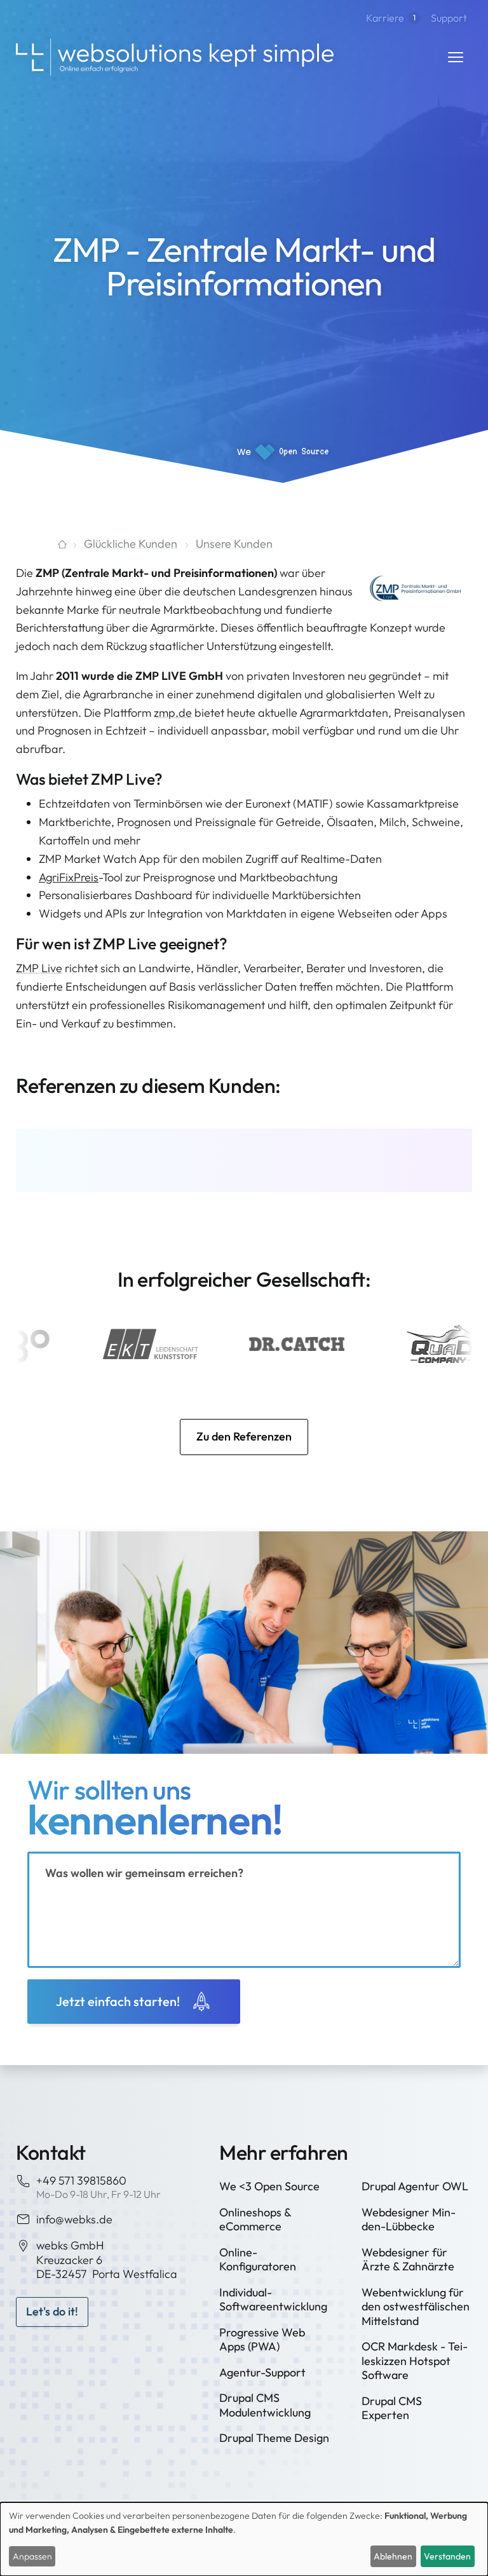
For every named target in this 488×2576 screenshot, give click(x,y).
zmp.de (173, 713)
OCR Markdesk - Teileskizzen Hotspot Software (415, 2361)
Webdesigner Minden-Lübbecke (409, 2220)
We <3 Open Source (269, 2186)
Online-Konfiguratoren (258, 2260)
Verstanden (447, 2556)
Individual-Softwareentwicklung (273, 2300)
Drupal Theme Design (274, 2438)
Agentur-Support (262, 2372)
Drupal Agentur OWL (415, 2186)
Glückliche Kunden (131, 544)
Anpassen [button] (32, 2556)
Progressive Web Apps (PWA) (262, 2340)
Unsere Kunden (234, 544)
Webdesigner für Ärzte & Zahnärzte (408, 2260)
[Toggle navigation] (456, 57)
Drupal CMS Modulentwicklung (265, 2405)
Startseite (41, 544)
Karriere (391, 18)
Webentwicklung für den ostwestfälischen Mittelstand (416, 2307)
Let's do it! (52, 2311)
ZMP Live (39, 968)
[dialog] (244, 2539)
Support (449, 18)
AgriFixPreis (69, 877)
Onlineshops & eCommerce (255, 2220)
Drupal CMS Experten (392, 2408)
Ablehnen (393, 2556)
